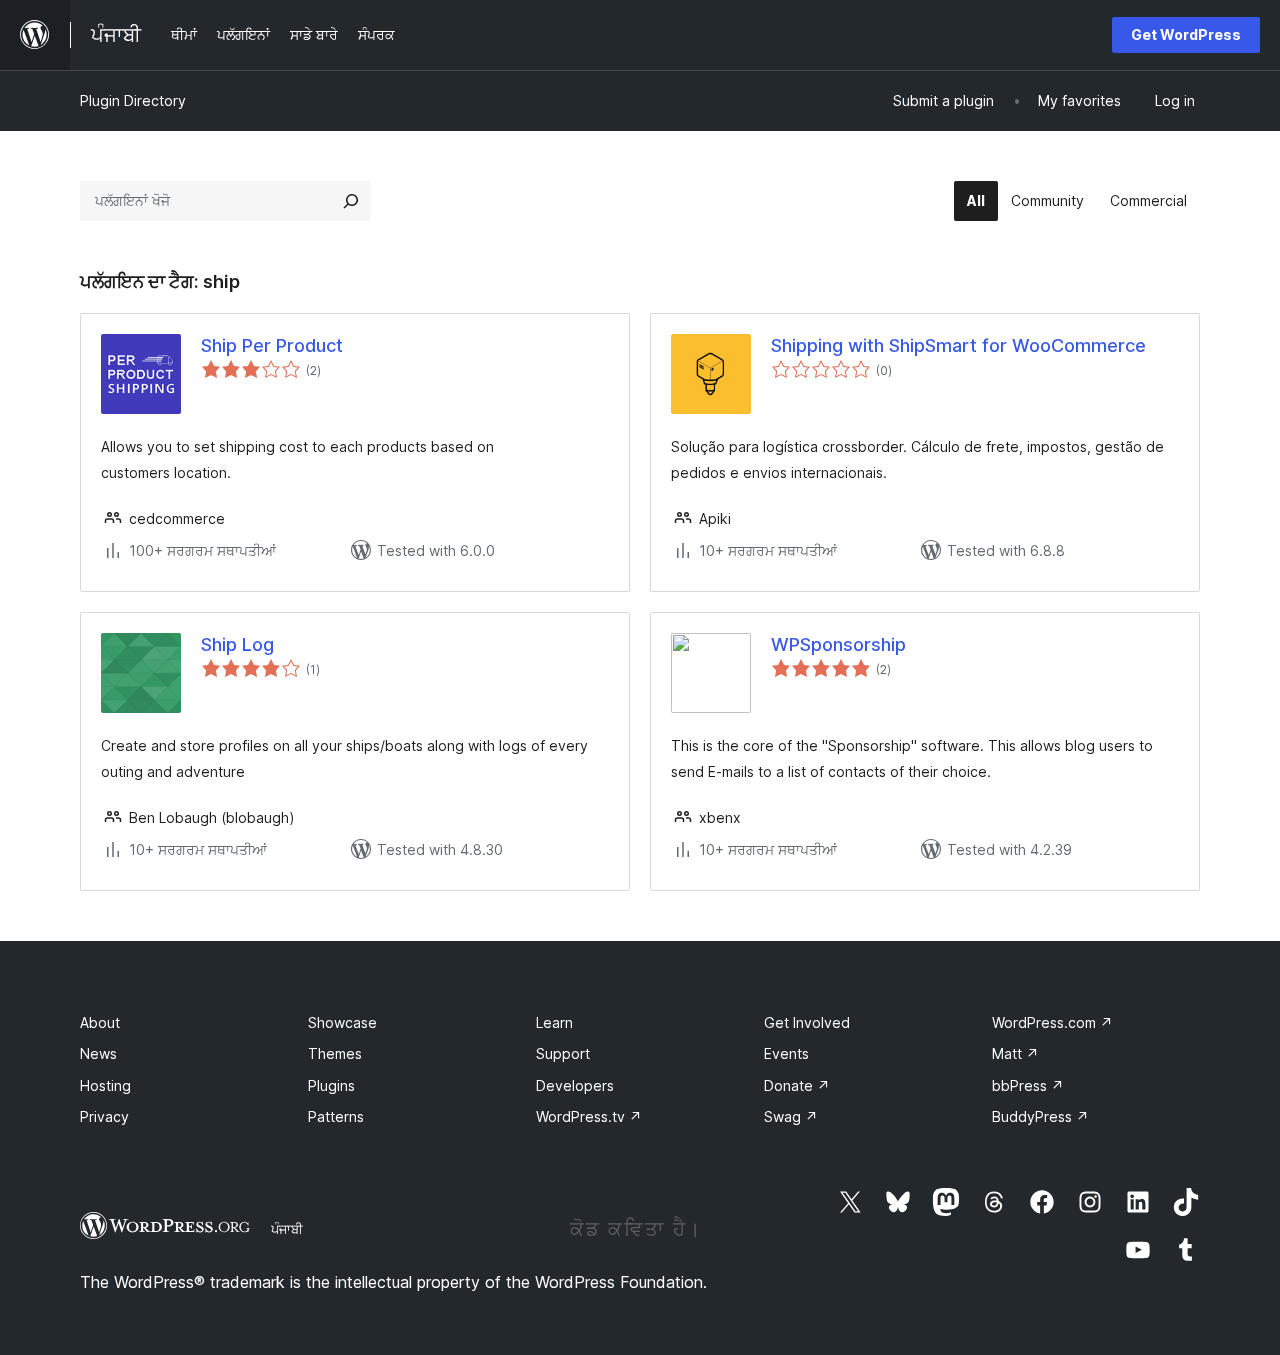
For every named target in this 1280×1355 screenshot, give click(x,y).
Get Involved (807, 1022)
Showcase (342, 1022)
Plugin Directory (133, 100)
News (98, 1053)
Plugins (331, 1085)
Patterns (336, 1116)
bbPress (1028, 1085)
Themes (335, 1053)
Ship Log (237, 644)
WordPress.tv (589, 1116)
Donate (797, 1085)
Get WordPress (1186, 34)
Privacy (104, 1116)
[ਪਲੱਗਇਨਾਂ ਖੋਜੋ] (351, 201)
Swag (791, 1116)
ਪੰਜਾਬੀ (287, 1229)
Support (563, 1053)
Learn (554, 1022)
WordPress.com (1052, 1022)
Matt (1015, 1053)
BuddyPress (1040, 1116)
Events (786, 1053)
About (100, 1022)
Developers (575, 1085)
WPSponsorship (838, 644)
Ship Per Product (272, 345)
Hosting (105, 1085)
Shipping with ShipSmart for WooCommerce (958, 345)
